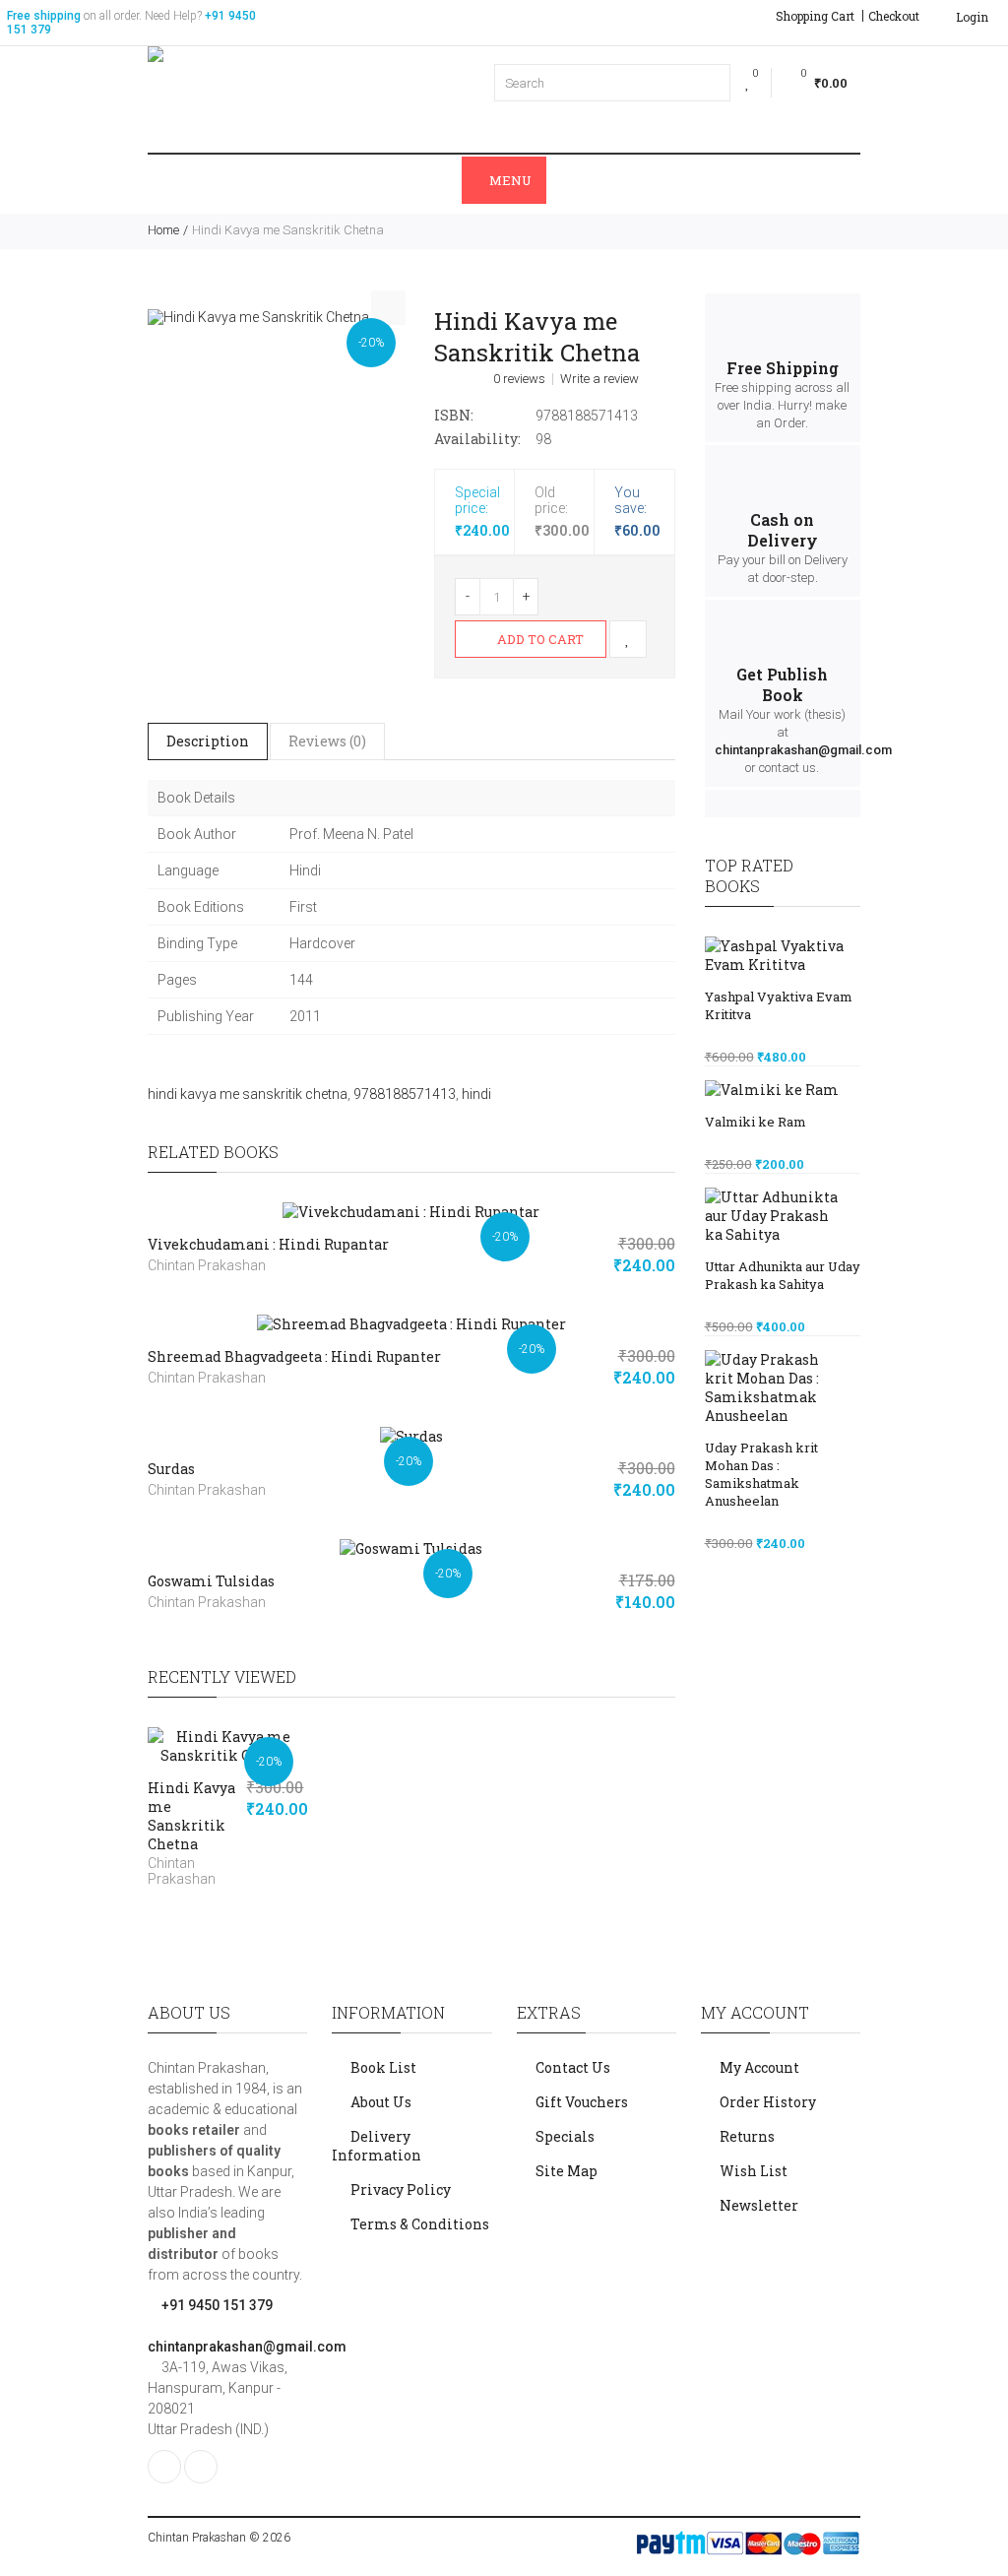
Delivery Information (377, 2146)
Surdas (171, 1469)
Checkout (894, 16)
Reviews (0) (327, 741)
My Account (759, 2067)
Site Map (567, 2171)
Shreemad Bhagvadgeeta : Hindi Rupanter (294, 1356)
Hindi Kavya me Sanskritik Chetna (191, 1816)
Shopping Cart (815, 16)
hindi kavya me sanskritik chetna (248, 1094)
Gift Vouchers (582, 2102)
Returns (747, 2136)
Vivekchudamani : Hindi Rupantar (268, 1244)
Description (208, 741)
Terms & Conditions (420, 2224)
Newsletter (759, 2205)
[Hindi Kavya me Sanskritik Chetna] (258, 316)
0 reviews (519, 379)
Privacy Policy (401, 2190)
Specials (565, 2136)
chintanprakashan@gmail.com (803, 750)
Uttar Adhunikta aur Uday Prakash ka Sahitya (783, 1275)
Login (971, 17)
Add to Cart (539, 639)
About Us (381, 2102)
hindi (476, 1094)
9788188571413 (405, 1094)
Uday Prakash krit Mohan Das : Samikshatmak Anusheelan (761, 1474)
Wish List (754, 2171)
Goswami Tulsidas (211, 1581)
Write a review (599, 379)
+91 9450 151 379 (216, 2305)
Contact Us (573, 2067)
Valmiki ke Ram (756, 1122)
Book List (383, 2067)
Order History (768, 2102)
